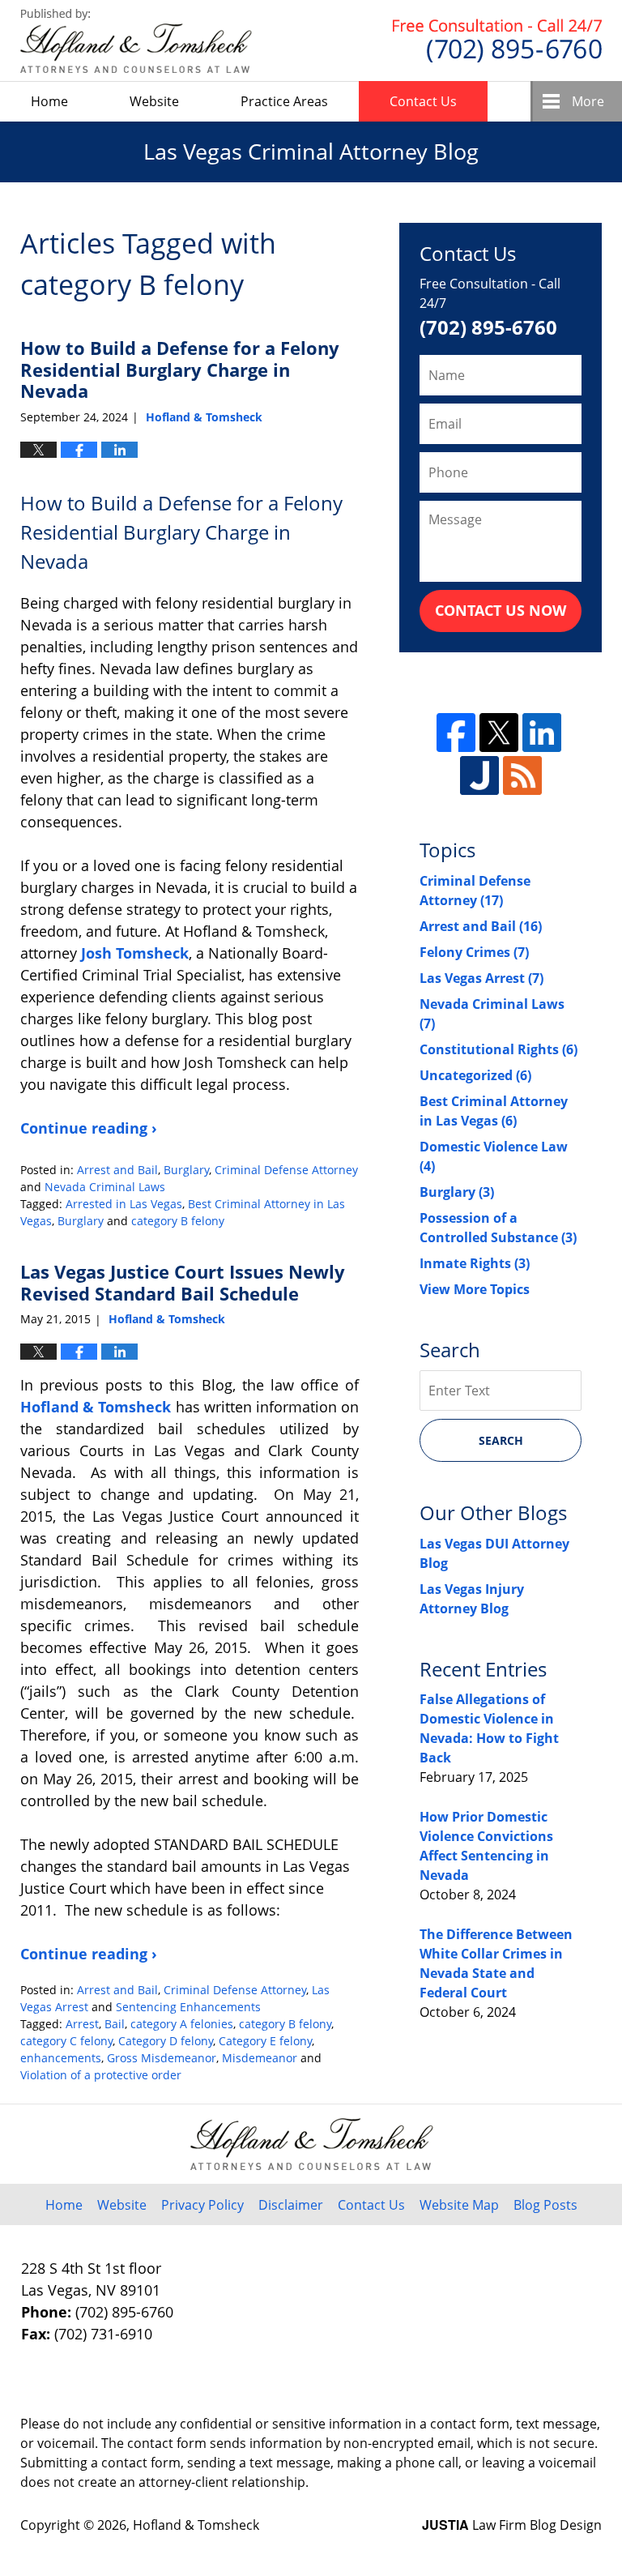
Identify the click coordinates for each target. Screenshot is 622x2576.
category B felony (178, 1221)
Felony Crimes (474, 952)
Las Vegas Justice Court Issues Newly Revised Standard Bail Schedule (183, 1282)
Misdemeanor (260, 2058)
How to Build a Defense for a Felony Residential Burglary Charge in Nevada (180, 369)
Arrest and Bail (117, 1170)
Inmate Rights (475, 1263)
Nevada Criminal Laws (105, 1187)
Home (49, 101)
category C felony (66, 2041)
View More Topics (475, 1289)
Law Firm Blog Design (512, 2525)
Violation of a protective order (101, 2075)
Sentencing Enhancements (188, 2007)
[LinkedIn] (542, 733)
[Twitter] (499, 733)
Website (154, 101)
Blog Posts (545, 2205)
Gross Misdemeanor (162, 2058)
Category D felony (166, 2041)
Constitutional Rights (498, 1049)
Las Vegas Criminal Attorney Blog (136, 41)
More (588, 101)
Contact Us (423, 101)
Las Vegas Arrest (481, 978)
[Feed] (522, 775)
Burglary (186, 1170)
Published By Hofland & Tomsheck (497, 41)
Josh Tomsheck (135, 953)
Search (501, 1440)
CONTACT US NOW (501, 610)
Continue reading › (89, 1128)
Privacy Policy (202, 2205)
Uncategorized (475, 1075)
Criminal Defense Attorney (286, 1170)
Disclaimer (291, 2205)
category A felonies (182, 2024)
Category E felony (265, 2041)
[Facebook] (456, 733)
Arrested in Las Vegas (124, 1204)
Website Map (459, 2205)
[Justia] (479, 775)
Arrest (82, 2024)
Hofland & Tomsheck (98, 1407)
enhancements (61, 2058)
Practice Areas (284, 101)
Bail (115, 2024)
